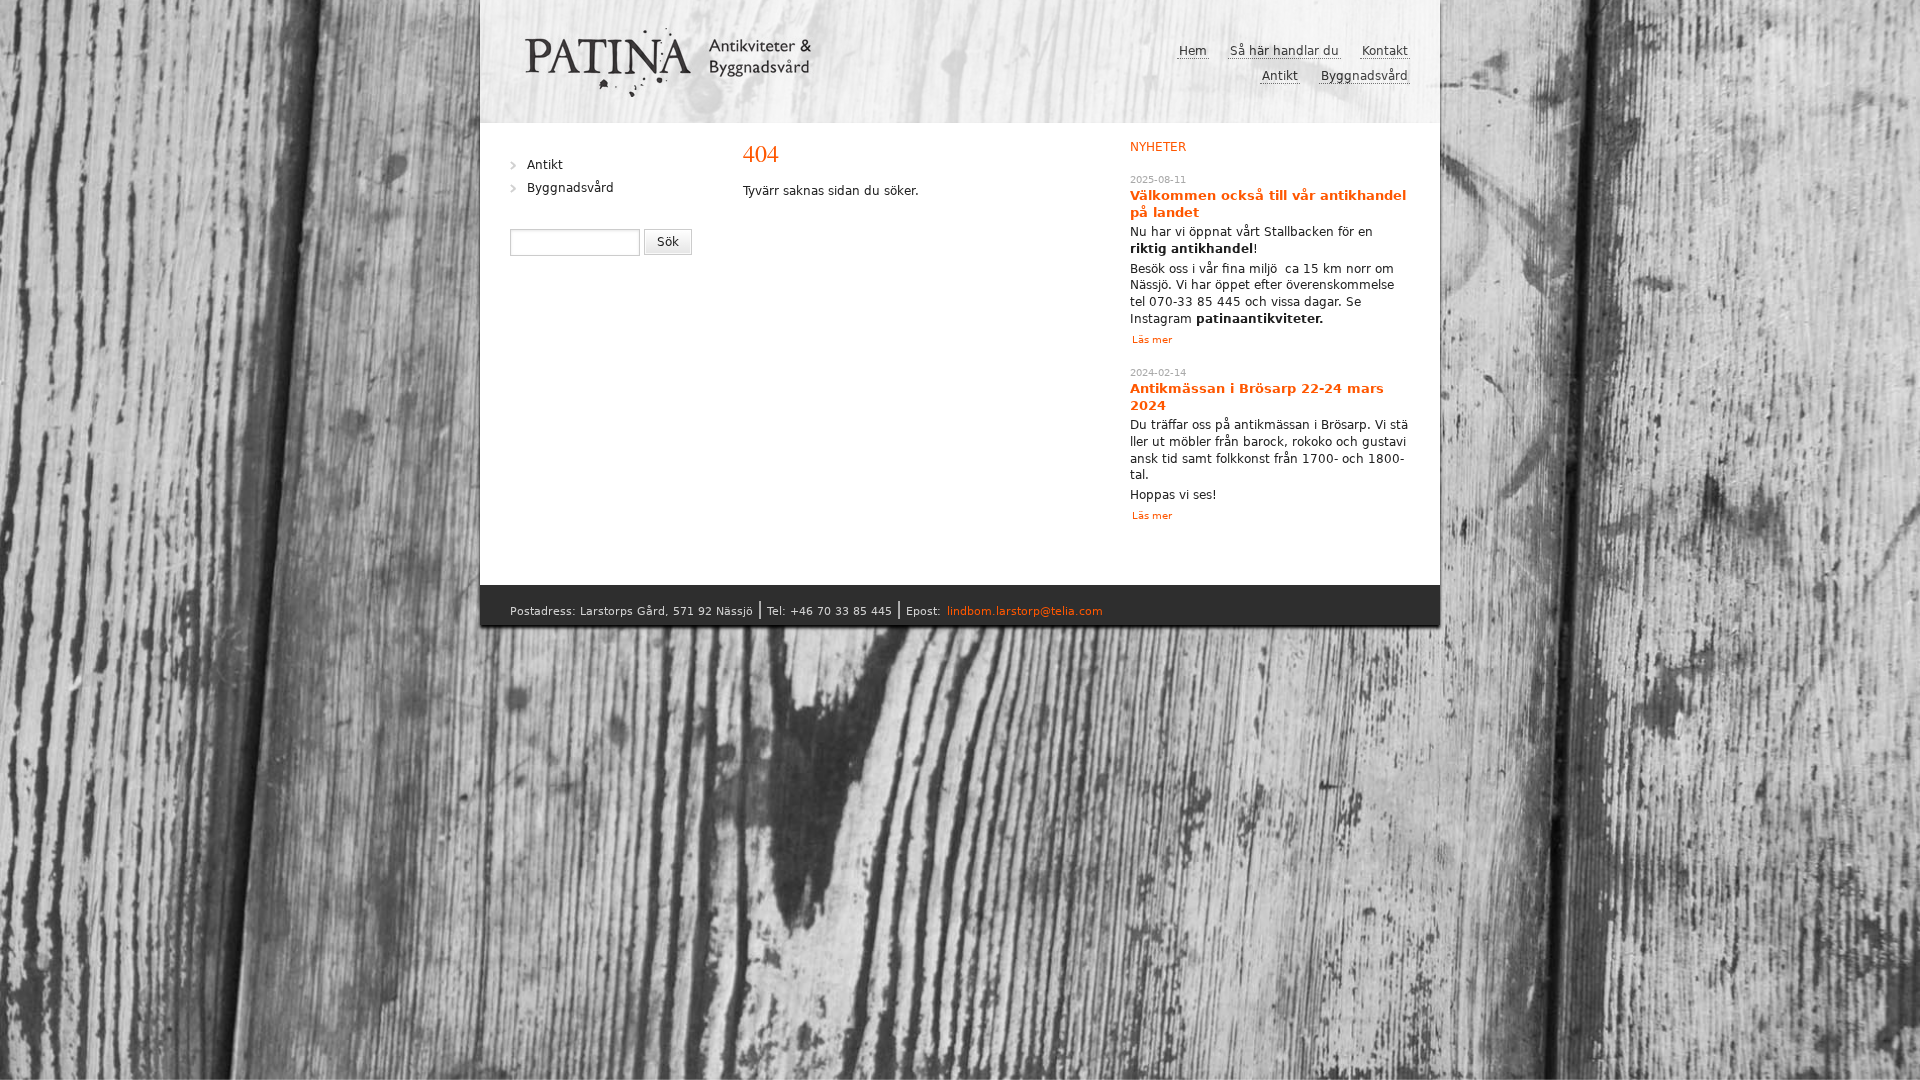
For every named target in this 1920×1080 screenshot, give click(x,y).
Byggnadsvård (1364, 76)
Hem (1193, 51)
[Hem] (676, 55)
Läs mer (1152, 339)
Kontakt (1385, 51)
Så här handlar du (1284, 51)
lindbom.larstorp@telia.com (1025, 611)
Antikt (1280, 76)
